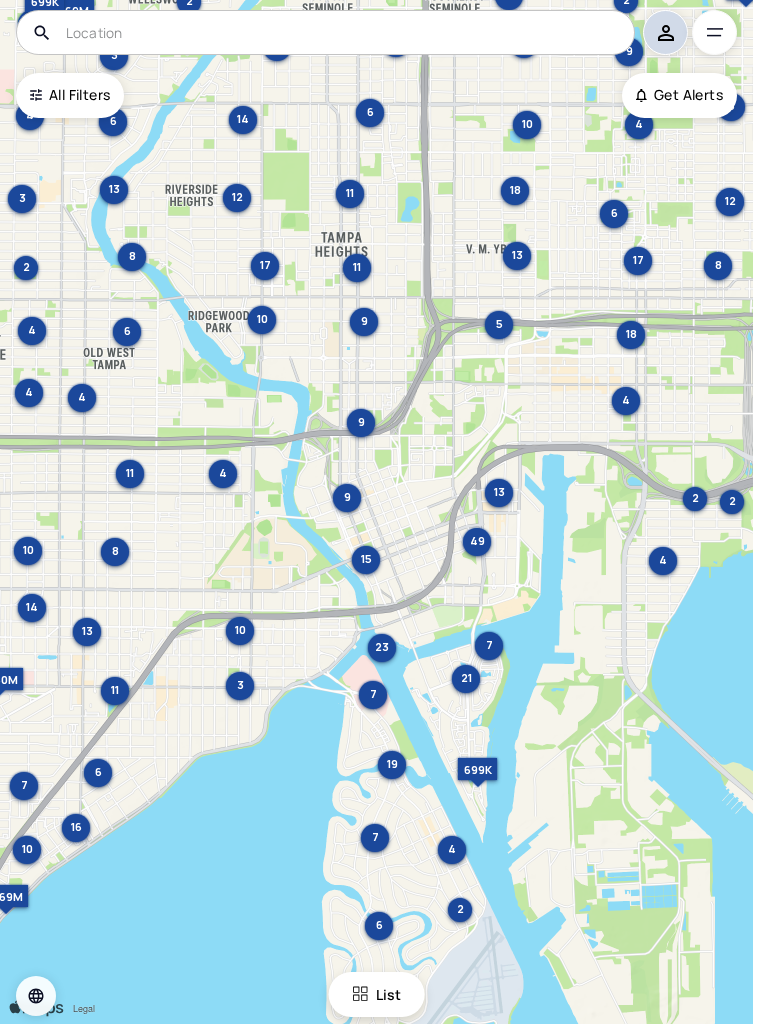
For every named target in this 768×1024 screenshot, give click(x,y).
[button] (36, 996)
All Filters (79, 94)
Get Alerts (688, 94)
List (388, 994)
